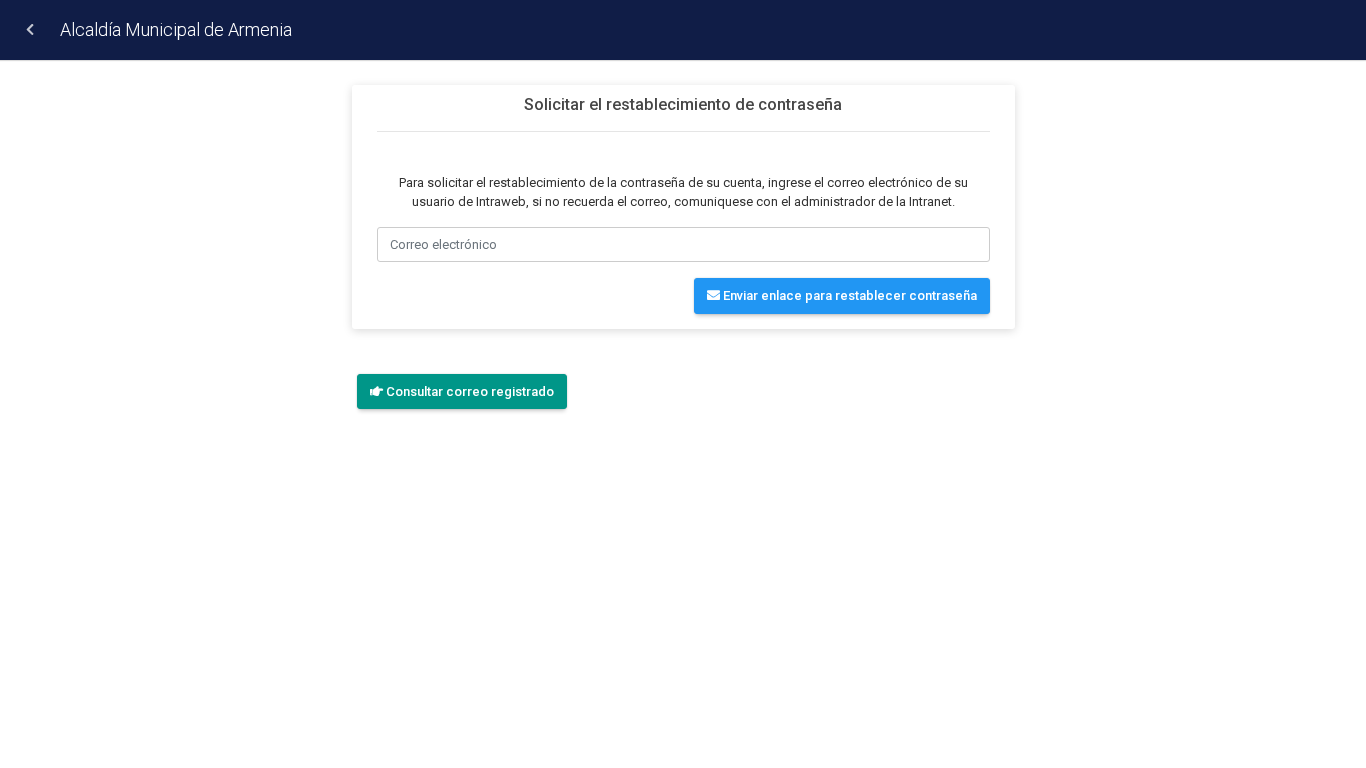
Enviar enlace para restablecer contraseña (848, 295)
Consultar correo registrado (468, 391)
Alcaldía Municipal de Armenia (176, 29)
